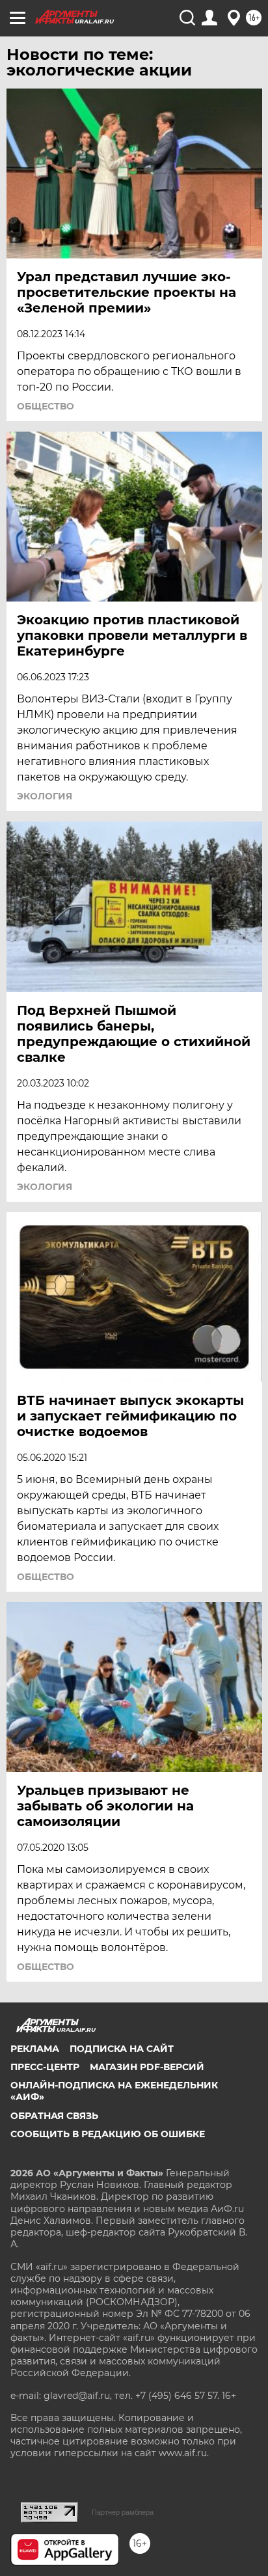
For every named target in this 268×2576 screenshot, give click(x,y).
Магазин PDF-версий (147, 2067)
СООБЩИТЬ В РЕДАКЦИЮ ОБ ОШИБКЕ (108, 2134)
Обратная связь (54, 2116)
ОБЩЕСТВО (46, 406)
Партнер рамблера (123, 2512)
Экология (45, 796)
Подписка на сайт (122, 2049)
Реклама (35, 2049)
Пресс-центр (45, 2067)
